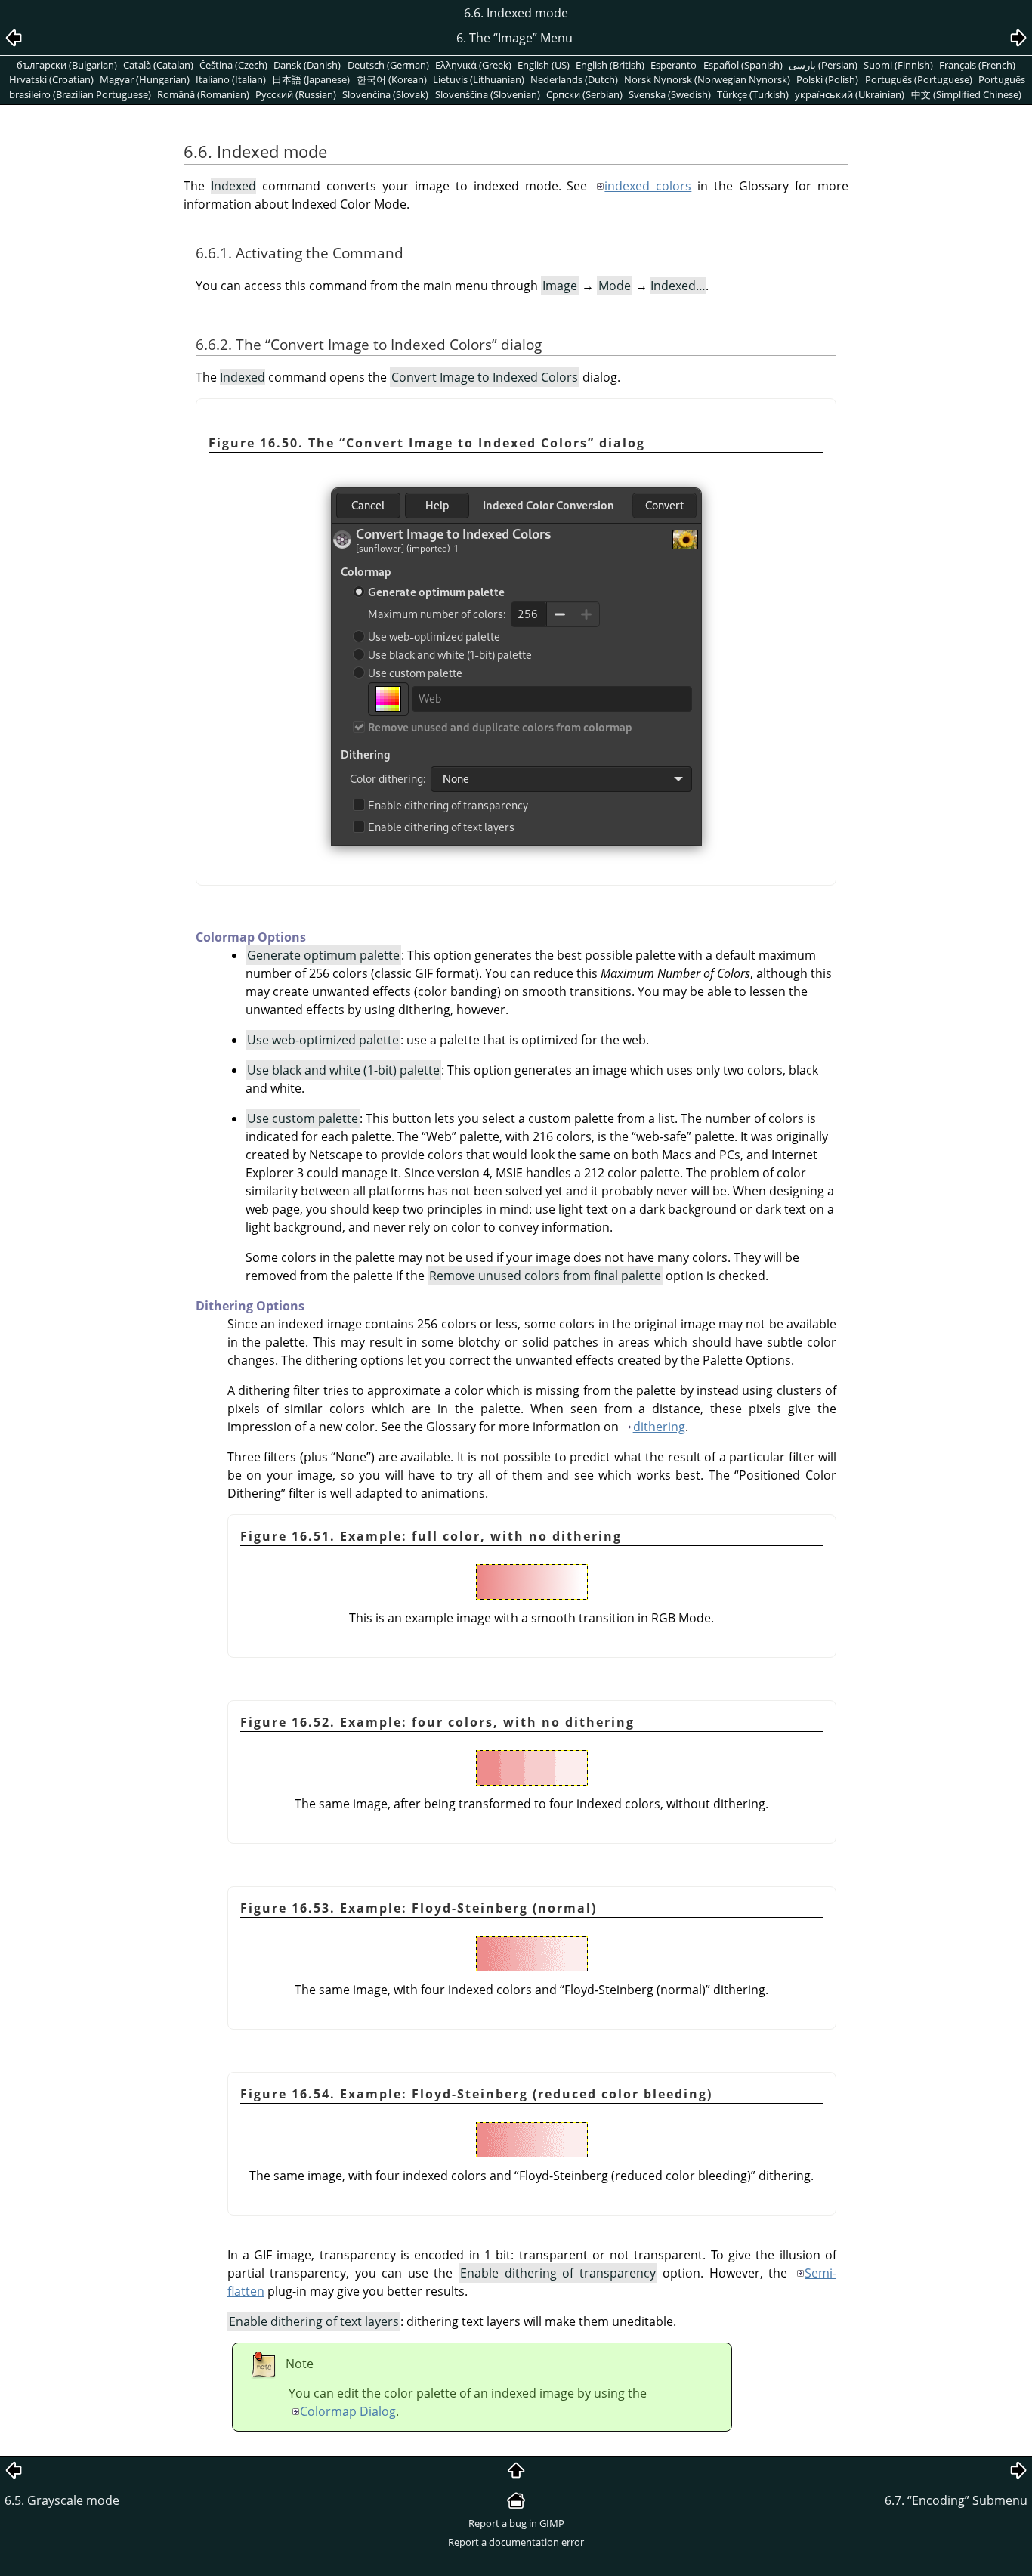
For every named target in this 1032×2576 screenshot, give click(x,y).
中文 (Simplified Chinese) (966, 94)
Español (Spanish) (743, 65)
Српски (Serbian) (584, 94)
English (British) (610, 65)
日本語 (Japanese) (311, 79)
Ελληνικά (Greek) (473, 65)
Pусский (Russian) (296, 94)
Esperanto (674, 65)
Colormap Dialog (348, 2411)
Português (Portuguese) (919, 79)
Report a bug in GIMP (516, 2523)
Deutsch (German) (388, 65)
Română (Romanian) (203, 94)
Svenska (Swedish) (670, 94)
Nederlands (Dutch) (574, 79)
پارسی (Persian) (823, 65)
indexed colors (648, 186)
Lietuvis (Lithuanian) (479, 79)
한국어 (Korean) (392, 79)
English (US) (544, 65)
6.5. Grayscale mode (62, 2500)
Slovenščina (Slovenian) (488, 94)
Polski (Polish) (827, 79)
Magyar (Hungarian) (145, 79)
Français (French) (977, 65)
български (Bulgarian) (67, 65)
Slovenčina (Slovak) (385, 94)
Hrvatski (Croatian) (51, 79)
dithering (659, 1427)
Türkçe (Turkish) (753, 94)
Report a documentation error (516, 2542)
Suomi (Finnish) (898, 65)
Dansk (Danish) (307, 65)
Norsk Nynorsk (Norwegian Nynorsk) (707, 79)
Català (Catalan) (158, 65)
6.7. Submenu (956, 2500)
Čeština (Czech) (233, 65)
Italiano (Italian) (231, 79)
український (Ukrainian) (850, 94)
